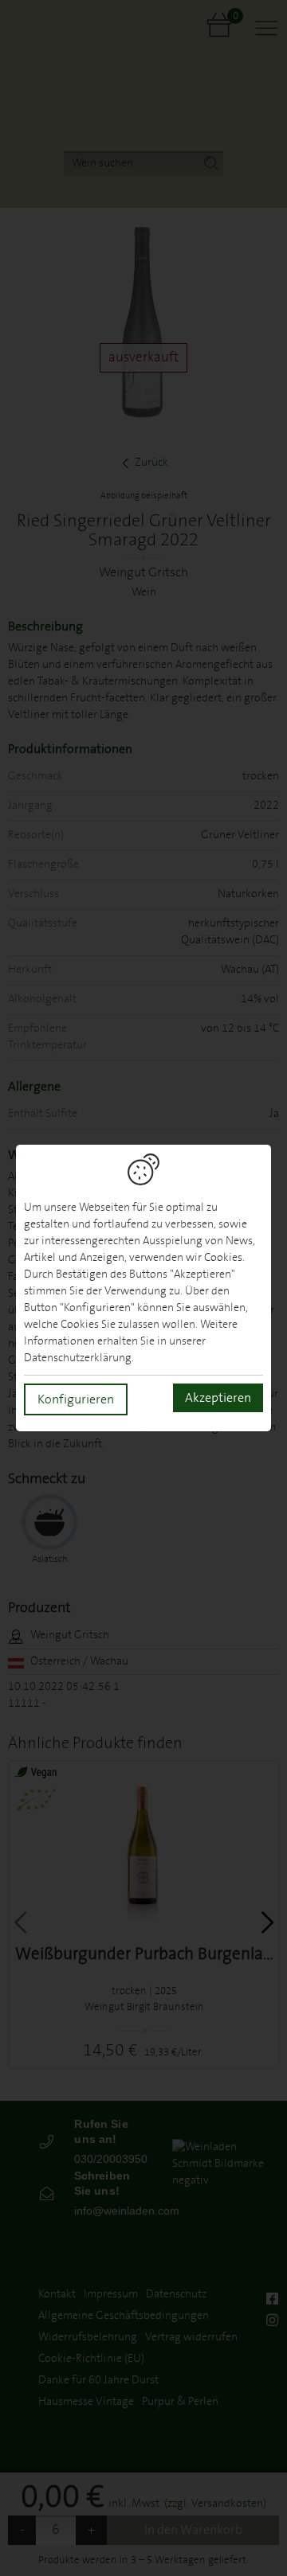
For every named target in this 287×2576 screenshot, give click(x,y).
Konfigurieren (76, 1399)
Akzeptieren (218, 1398)
